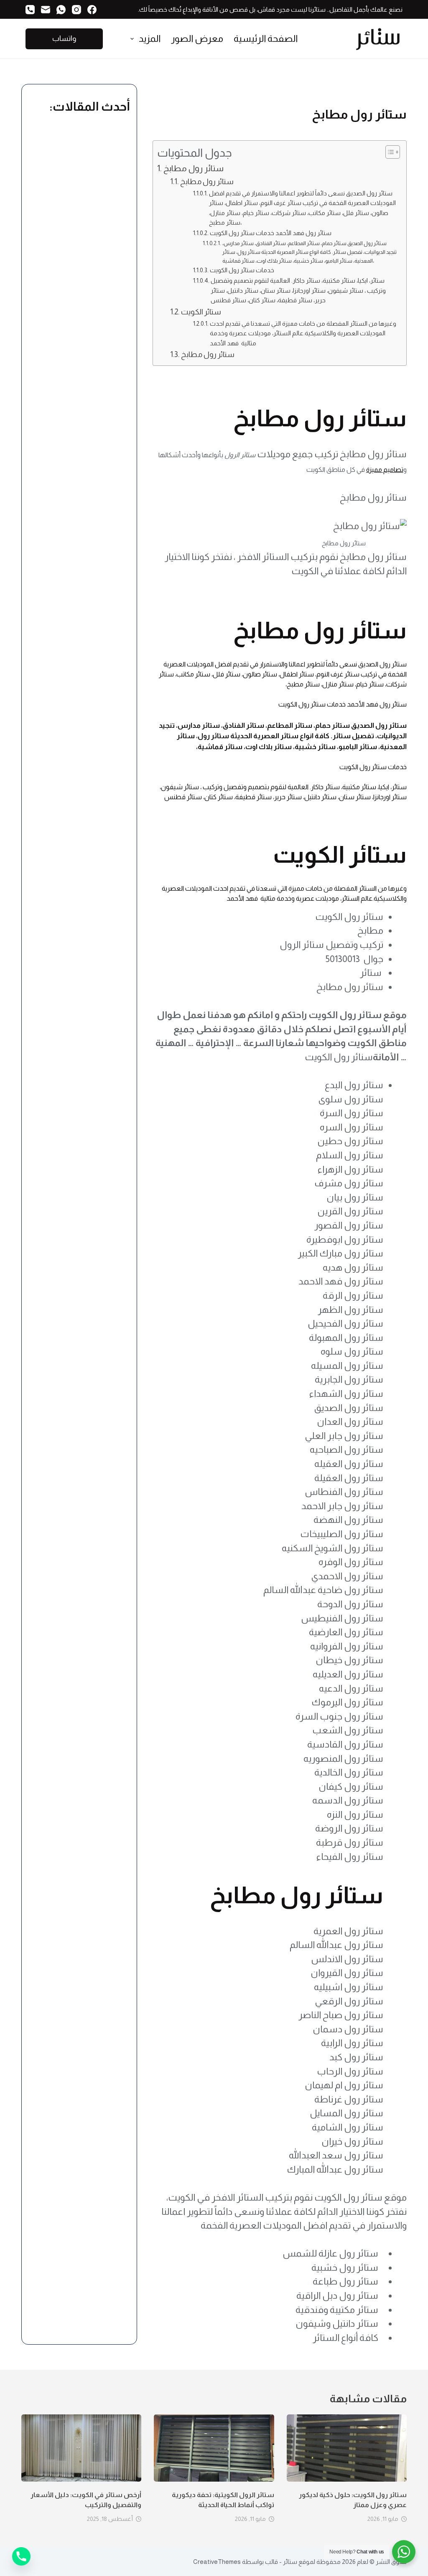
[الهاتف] (30, 10)
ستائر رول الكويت (302, 704)
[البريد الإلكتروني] (46, 10)
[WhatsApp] (61, 10)
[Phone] (21, 2556)
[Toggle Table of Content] (389, 152)
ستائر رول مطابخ (194, 168)
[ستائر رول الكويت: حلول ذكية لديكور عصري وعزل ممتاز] (347, 2448)
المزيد (150, 39)
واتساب (64, 38)
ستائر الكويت (201, 312)
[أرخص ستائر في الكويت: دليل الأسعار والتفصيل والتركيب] (81, 2448)
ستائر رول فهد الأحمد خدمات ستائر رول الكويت (271, 233)
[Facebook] (92, 10)
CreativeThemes (217, 2562)
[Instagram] (76, 10)
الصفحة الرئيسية (266, 39)
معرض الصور (197, 39)
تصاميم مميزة (385, 470)
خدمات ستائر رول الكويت (242, 270)
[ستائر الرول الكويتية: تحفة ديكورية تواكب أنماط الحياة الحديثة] (214, 2448)
